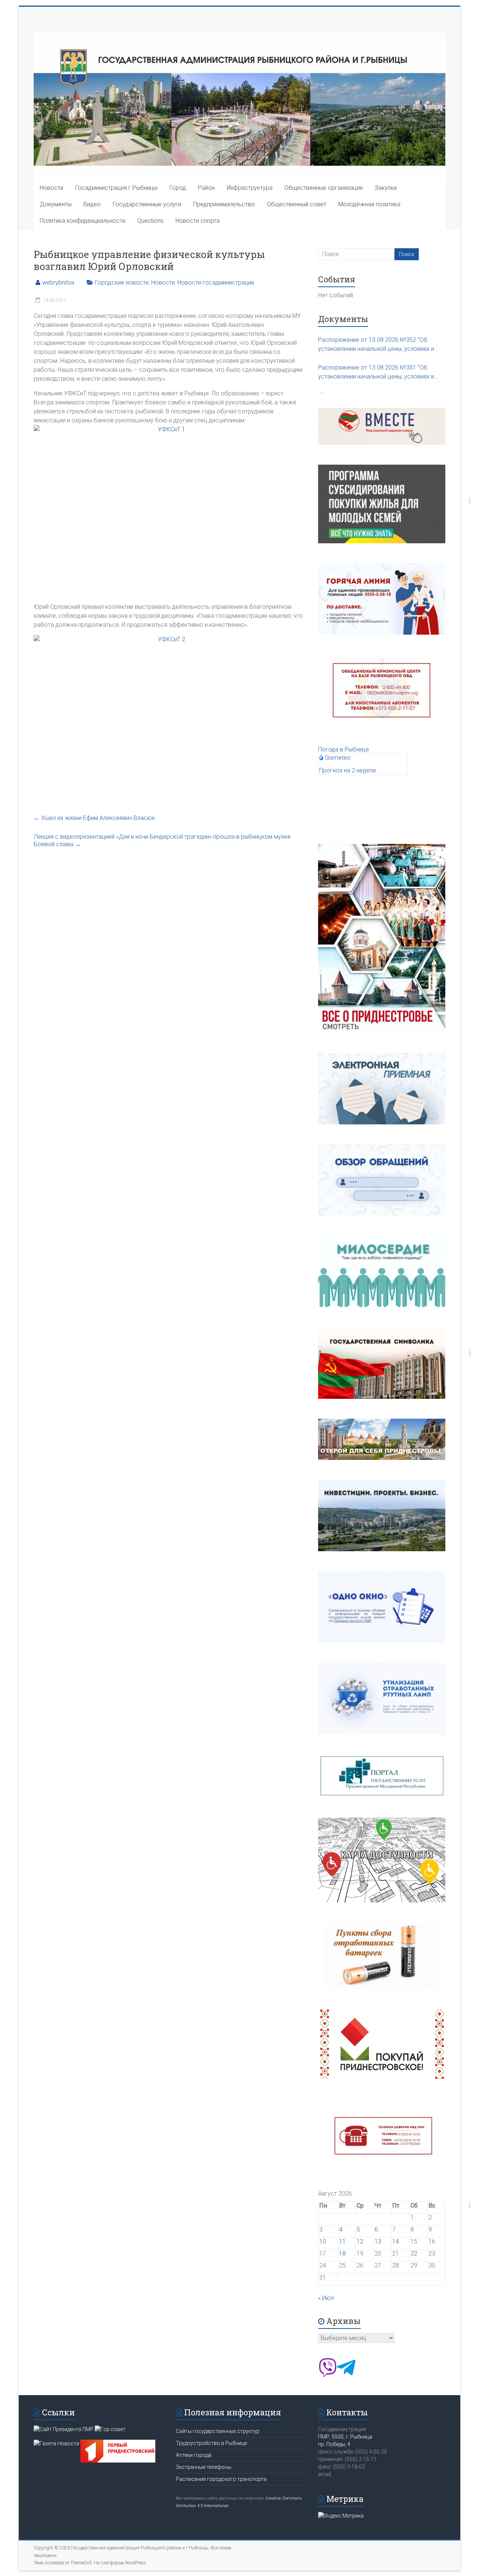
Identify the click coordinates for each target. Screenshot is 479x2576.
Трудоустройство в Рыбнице (211, 2443)
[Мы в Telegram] (346, 2375)
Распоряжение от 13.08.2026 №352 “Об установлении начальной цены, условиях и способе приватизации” (376, 345)
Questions (150, 221)
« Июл (326, 2298)
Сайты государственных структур (218, 2431)
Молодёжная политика (369, 204)
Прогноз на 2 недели (347, 770)
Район (206, 188)
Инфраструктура (250, 188)
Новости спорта (198, 221)
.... (321, 391)
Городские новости (122, 282)
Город (178, 188)
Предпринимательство (224, 204)
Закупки (386, 188)
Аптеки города (194, 2455)
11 (342, 2241)
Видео (92, 204)
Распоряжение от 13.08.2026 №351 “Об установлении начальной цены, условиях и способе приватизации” (376, 373)
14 (396, 2241)
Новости (51, 188)
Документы (56, 204)
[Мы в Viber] (327, 2375)
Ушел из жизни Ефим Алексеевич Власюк (94, 818)
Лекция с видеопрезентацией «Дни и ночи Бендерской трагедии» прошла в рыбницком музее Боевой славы (162, 840)
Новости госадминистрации (216, 282)
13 (378, 2241)
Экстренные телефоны (204, 2467)
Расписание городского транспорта (221, 2479)
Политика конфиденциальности (83, 221)
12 (360, 2241)
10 (323, 2241)
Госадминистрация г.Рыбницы (116, 188)
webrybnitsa (58, 282)
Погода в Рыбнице (344, 749)
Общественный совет (297, 204)
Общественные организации (324, 188)
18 (342, 2253)
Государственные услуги (147, 204)
